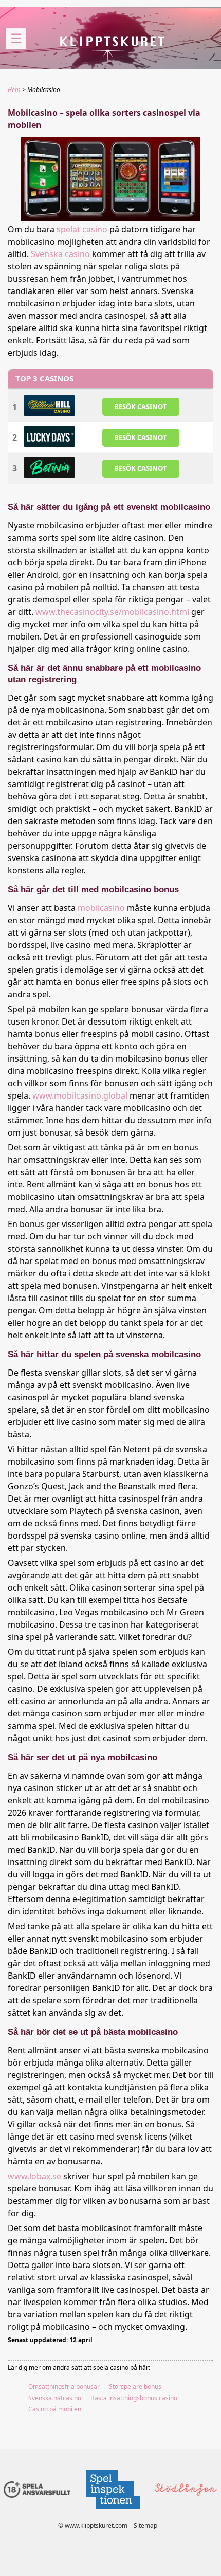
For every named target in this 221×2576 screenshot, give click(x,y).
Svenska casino (60, 254)
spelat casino (82, 229)
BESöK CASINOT (141, 407)
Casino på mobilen (55, 2409)
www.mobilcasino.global (80, 1095)
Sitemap (145, 2525)
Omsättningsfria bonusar (64, 2387)
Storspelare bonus (135, 2387)
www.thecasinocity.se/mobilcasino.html (112, 612)
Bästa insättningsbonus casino (134, 2398)
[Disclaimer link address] (113, 2511)
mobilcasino (101, 908)
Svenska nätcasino (55, 2398)
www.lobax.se (34, 2176)
